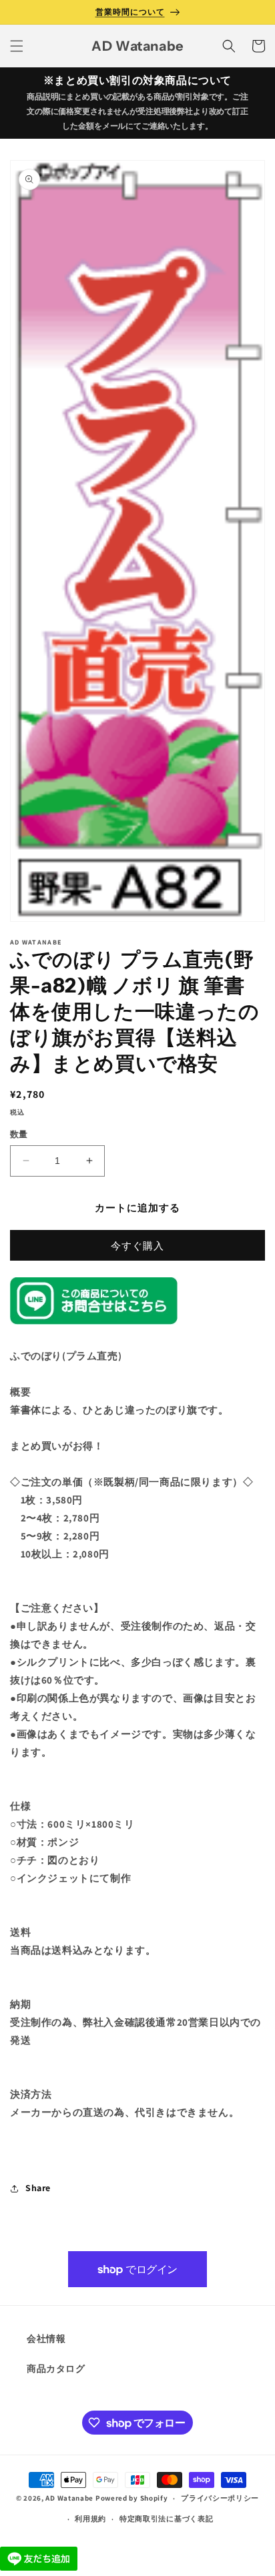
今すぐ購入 (137, 1246)
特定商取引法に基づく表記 (166, 2519)
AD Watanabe (69, 2498)
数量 (19, 1134)
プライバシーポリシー (220, 2498)
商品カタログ (56, 2369)
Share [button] (38, 2188)
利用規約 (90, 2519)
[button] (17, 46)
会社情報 (46, 2339)
